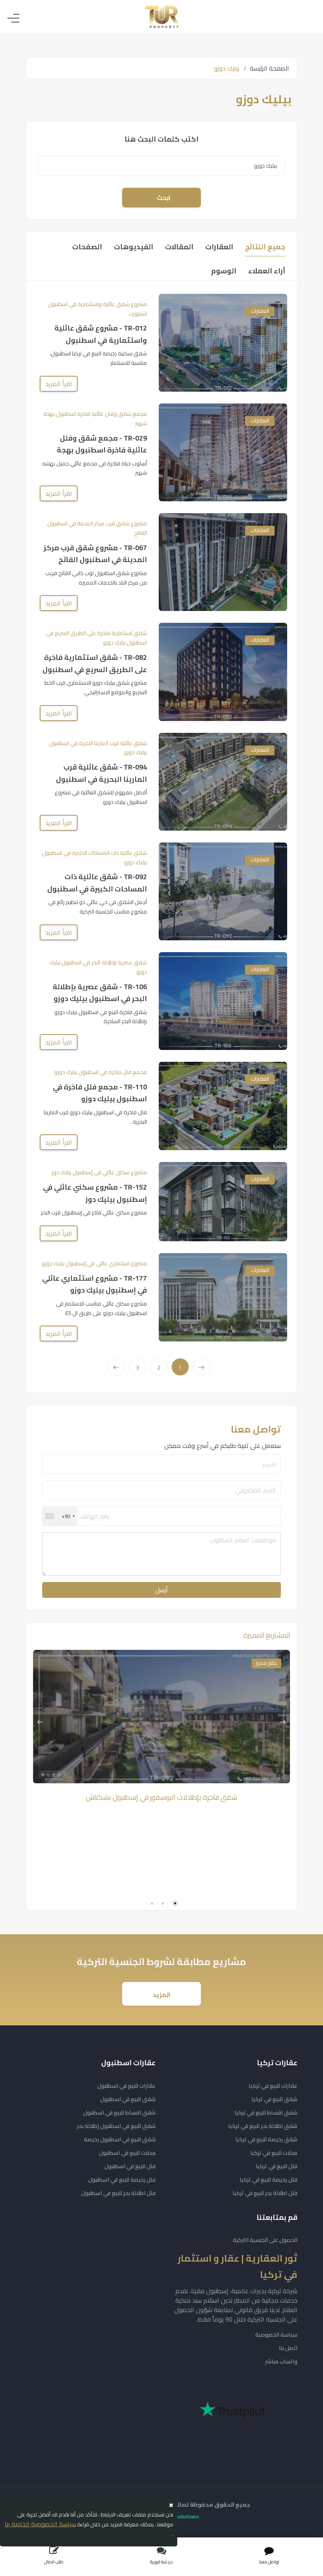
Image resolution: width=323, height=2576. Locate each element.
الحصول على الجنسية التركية (265, 2240)
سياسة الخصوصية (276, 2335)
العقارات (260, 311)
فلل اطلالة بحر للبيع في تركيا (265, 2193)
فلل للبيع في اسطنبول (130, 2166)
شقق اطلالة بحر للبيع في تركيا (263, 2126)
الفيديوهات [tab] (134, 247)
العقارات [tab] (219, 247)
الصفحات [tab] (87, 247)
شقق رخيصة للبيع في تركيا (266, 2139)
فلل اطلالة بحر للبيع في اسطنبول (118, 2193)
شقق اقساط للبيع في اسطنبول (119, 2113)
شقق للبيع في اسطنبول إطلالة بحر (116, 2126)
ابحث (164, 198)
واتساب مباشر (281, 2361)
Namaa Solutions (177, 2516)
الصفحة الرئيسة (269, 68)
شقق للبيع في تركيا (274, 2099)
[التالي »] (116, 1367)
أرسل (161, 1590)
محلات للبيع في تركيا (274, 2153)
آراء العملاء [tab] (267, 271)
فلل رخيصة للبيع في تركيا (268, 2180)
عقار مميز (266, 1663)
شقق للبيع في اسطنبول (128, 2099)
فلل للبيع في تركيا (277, 2166)
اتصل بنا (288, 2348)
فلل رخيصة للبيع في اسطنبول (122, 2180)
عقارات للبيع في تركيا (273, 2086)
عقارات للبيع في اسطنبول (126, 2086)
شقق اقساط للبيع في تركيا (266, 2113)
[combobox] (60, 1516)
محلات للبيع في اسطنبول (127, 2153)
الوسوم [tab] (224, 271)
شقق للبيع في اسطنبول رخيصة (120, 2139)
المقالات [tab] (179, 247)
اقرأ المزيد (59, 384)
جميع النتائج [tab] (265, 247)
